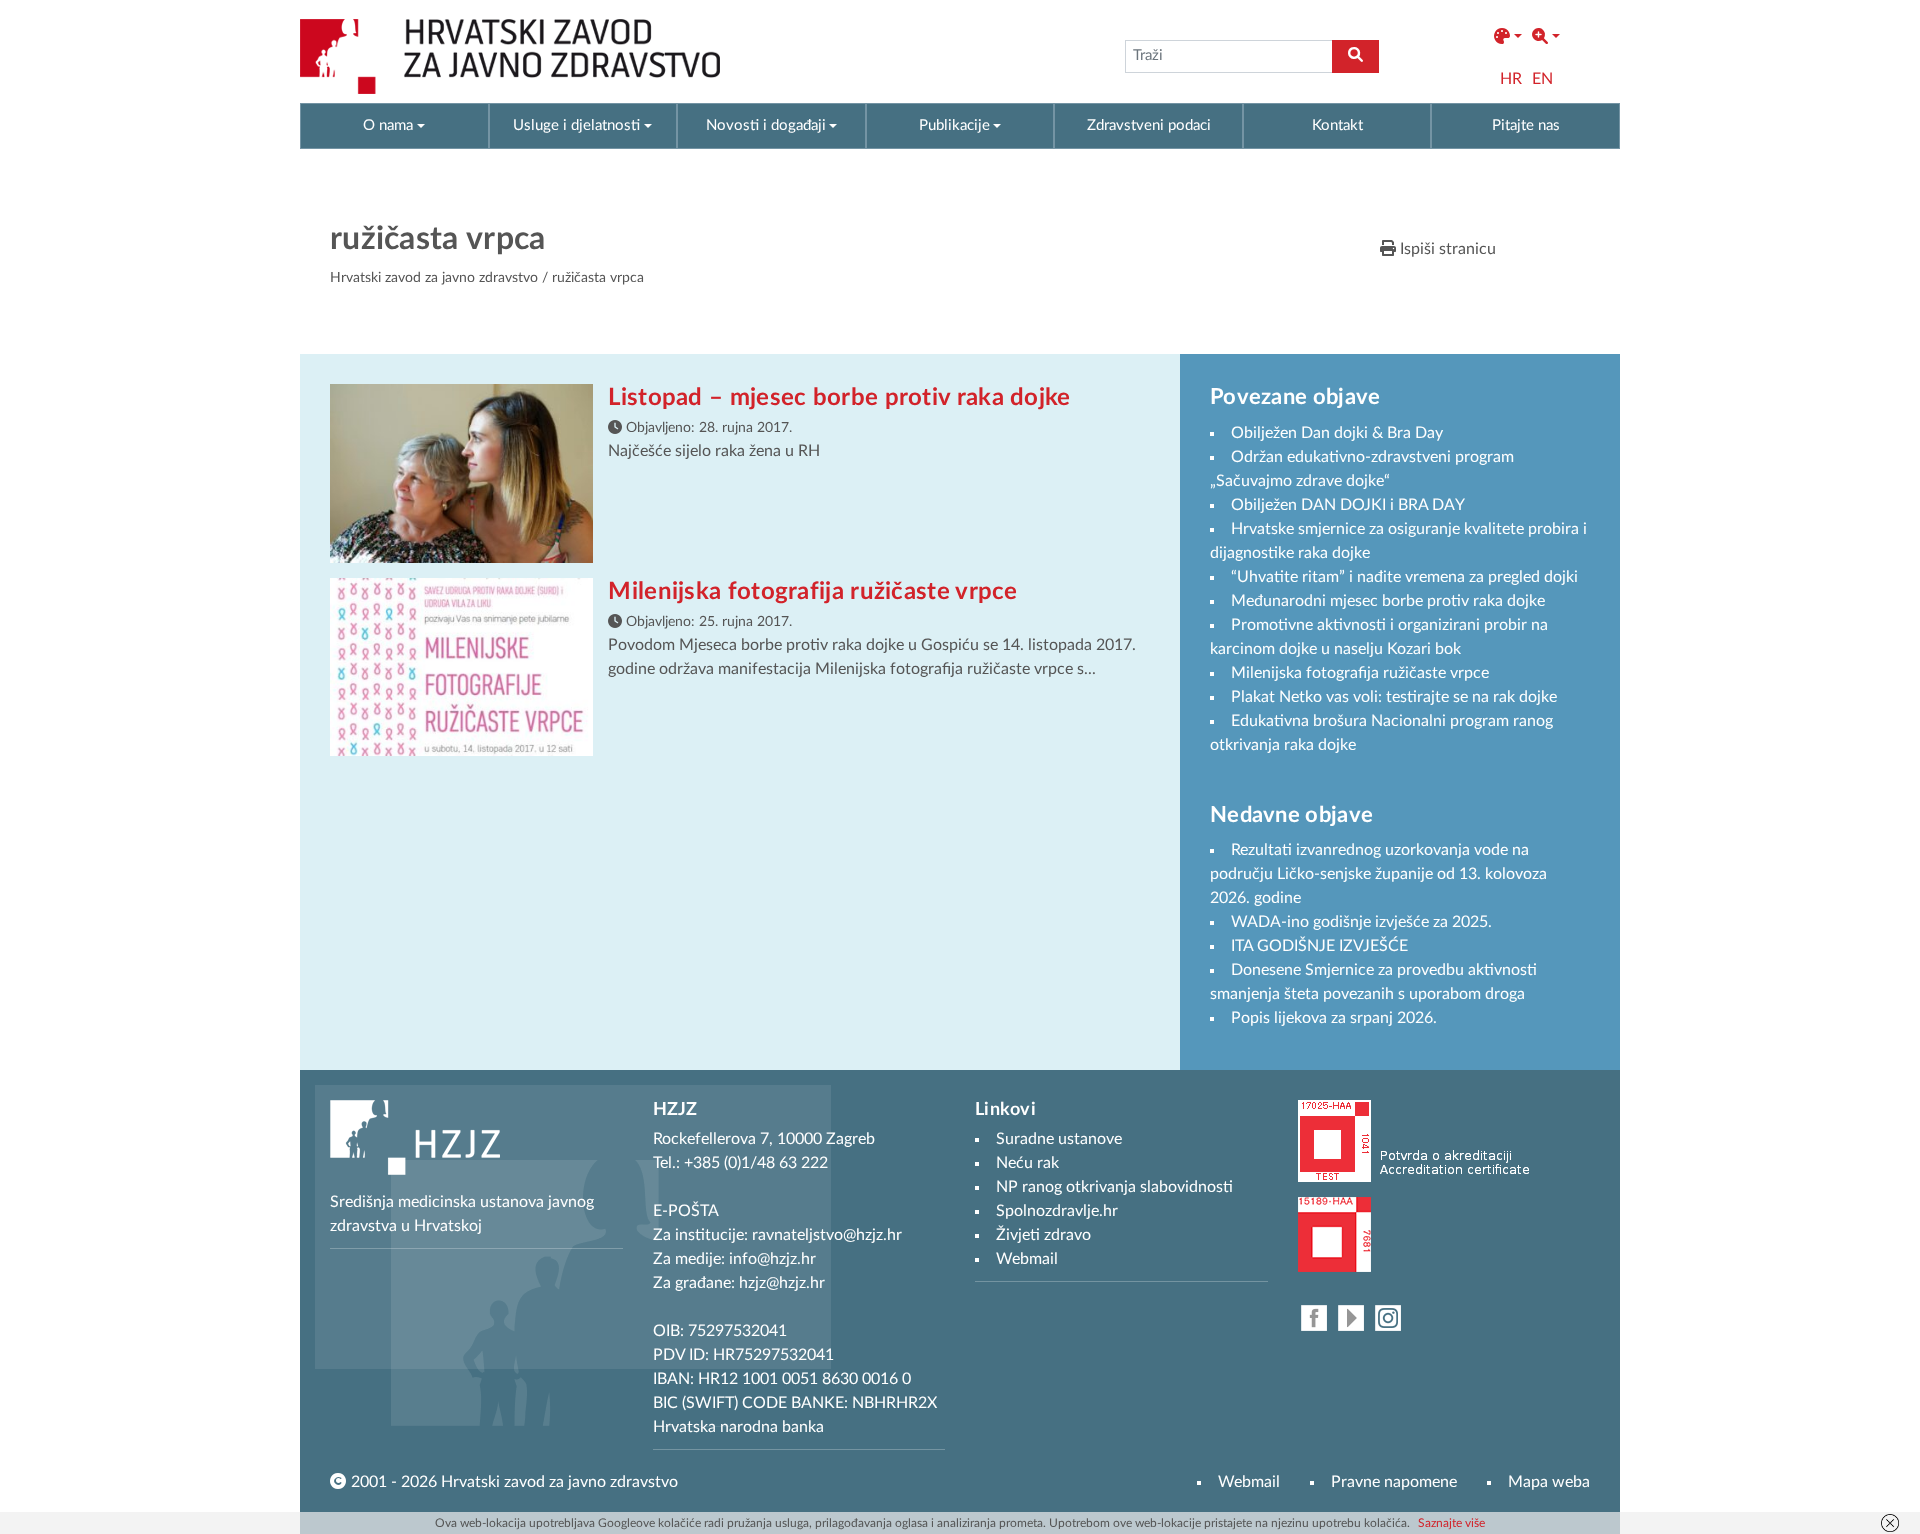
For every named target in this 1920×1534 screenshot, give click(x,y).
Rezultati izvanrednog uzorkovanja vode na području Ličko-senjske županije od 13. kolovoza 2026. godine (1378, 874)
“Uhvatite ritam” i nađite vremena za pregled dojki (1404, 577)
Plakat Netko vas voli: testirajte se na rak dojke (1394, 697)
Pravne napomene (1394, 1482)
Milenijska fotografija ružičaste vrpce (812, 592)
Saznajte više (1451, 1523)
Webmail (1249, 1482)
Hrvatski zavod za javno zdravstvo (434, 278)
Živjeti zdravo (1043, 1235)
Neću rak (1027, 1163)
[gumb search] (1355, 56)
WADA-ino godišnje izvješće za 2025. (1361, 922)
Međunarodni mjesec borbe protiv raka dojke (1388, 601)
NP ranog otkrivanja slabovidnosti (1114, 1187)
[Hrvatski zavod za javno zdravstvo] (510, 56)
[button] (1508, 37)
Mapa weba (1549, 1482)
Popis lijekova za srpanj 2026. (1334, 1018)
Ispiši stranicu (1446, 249)
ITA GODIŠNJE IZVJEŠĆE (1319, 946)
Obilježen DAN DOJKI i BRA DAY (1348, 505)
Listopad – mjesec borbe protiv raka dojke (839, 398)
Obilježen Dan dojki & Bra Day (1337, 433)
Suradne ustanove (1059, 1139)
